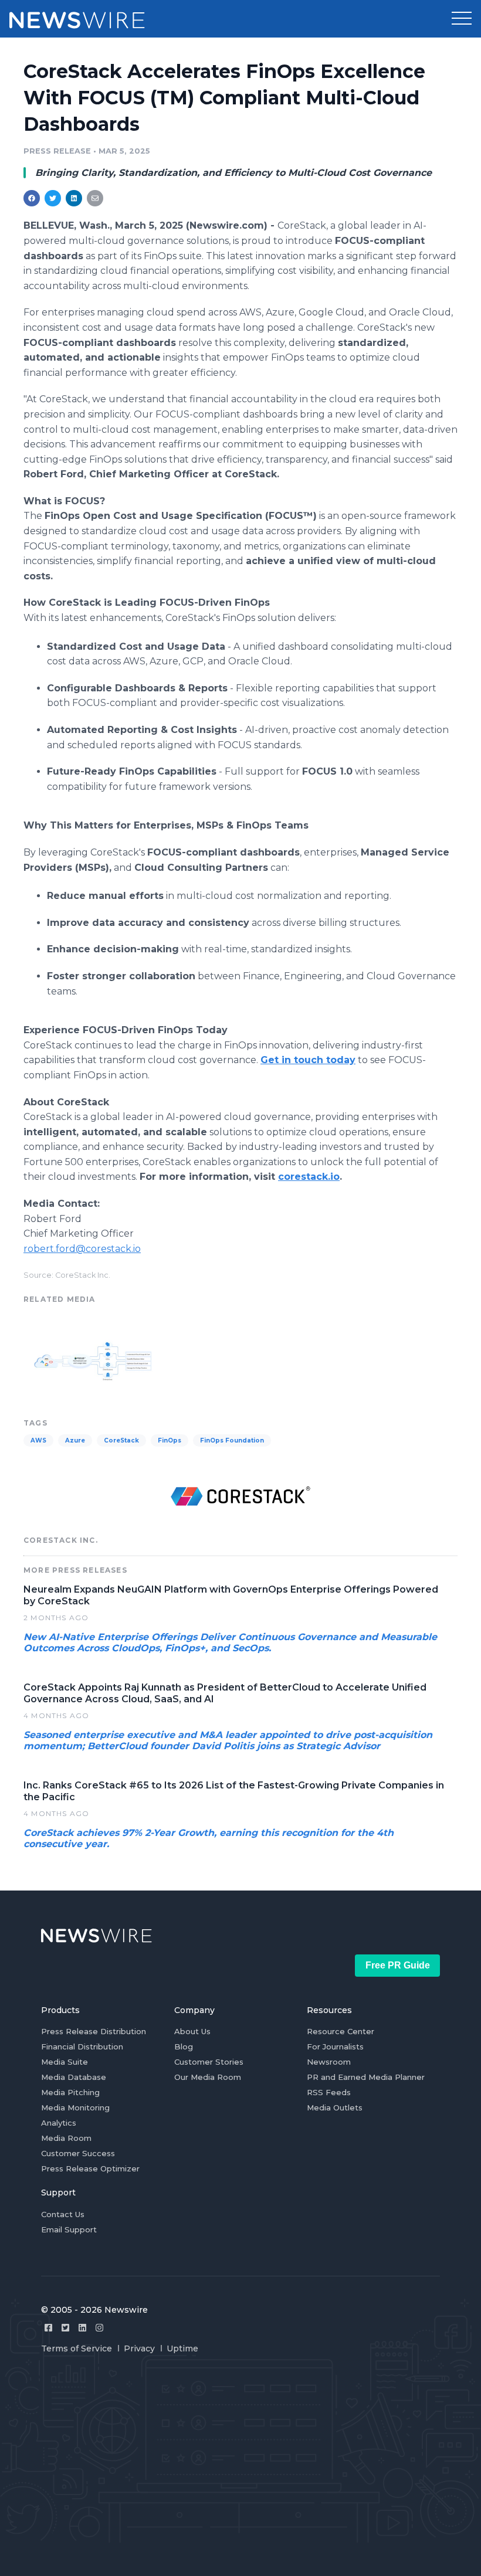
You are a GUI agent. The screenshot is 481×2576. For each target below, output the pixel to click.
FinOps (170, 1440)
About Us (192, 2031)
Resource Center (341, 2031)
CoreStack (121, 1440)
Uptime (182, 2348)
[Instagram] (99, 2328)
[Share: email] (95, 198)
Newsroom (329, 2062)
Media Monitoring (75, 2107)
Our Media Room (208, 2077)
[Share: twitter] (53, 198)
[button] (462, 19)
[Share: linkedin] (74, 198)
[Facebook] (48, 2328)
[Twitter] (65, 2328)
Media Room (66, 2138)
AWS (38, 1440)
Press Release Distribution (94, 2031)
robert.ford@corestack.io (82, 1249)
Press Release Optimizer (90, 2168)
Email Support (69, 2229)
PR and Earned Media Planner (366, 2077)
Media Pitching (70, 2092)
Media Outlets (335, 2107)
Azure (75, 1440)
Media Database (74, 2077)
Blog (184, 2046)
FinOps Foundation (232, 1440)
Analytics (59, 2123)
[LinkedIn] (82, 2328)
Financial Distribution (82, 2046)
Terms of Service (77, 2348)
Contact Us (63, 2214)
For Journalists (335, 2046)
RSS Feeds (329, 2092)
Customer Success (78, 2153)
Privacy (139, 2348)
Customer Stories (209, 2062)
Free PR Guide (398, 1965)
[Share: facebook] (32, 198)
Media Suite (65, 2062)
